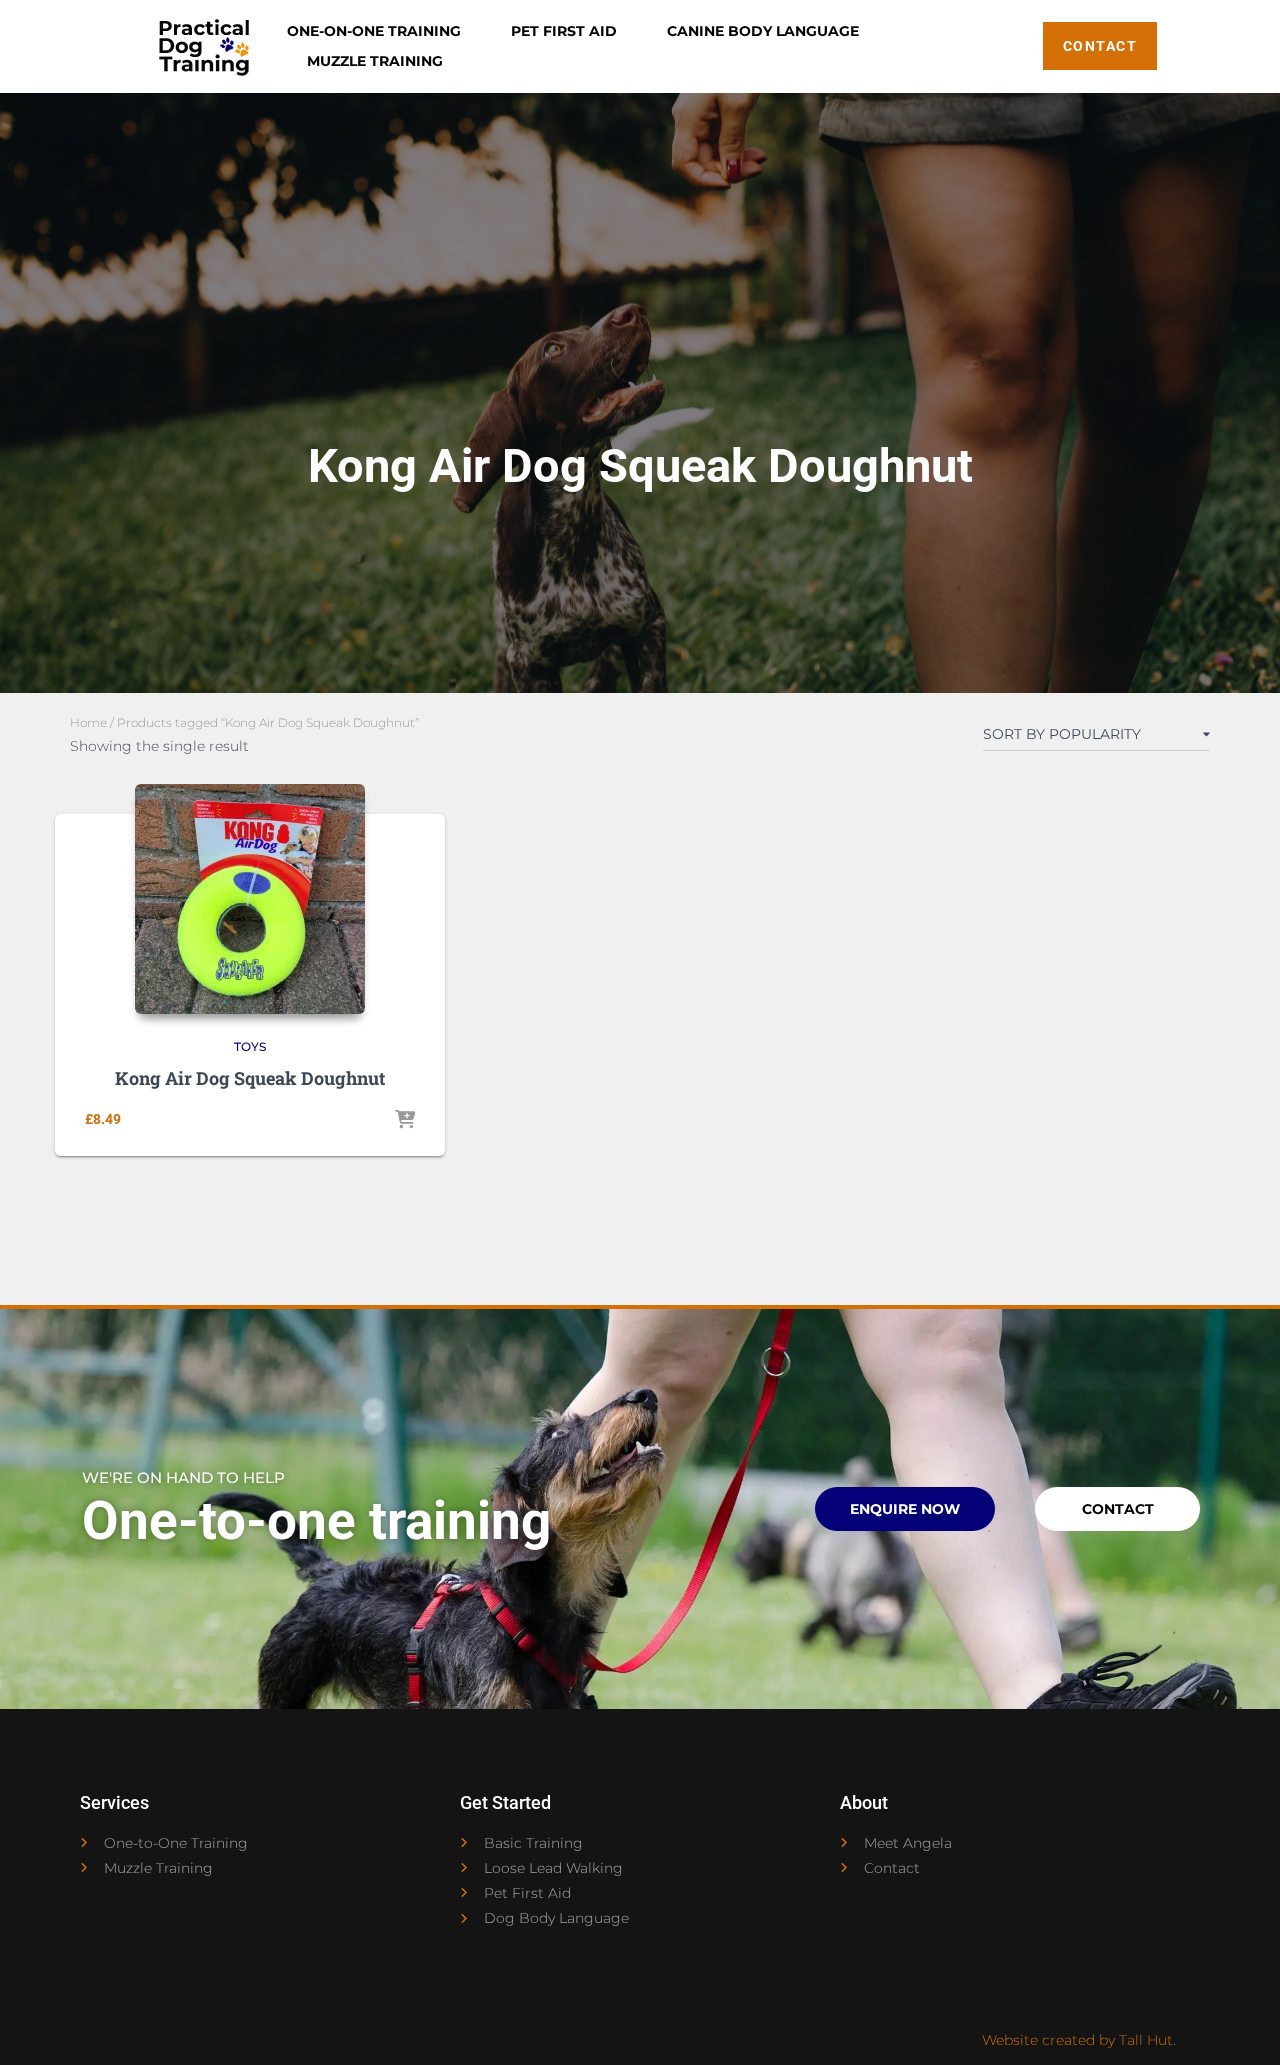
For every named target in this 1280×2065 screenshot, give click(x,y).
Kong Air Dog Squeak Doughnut (250, 1078)
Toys (250, 1046)
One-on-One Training (374, 31)
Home (88, 722)
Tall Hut (1146, 2040)
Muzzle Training (375, 61)
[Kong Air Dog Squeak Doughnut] (250, 899)
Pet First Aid (564, 31)
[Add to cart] (405, 1121)
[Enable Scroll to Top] (1240, 2025)
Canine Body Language (763, 31)
